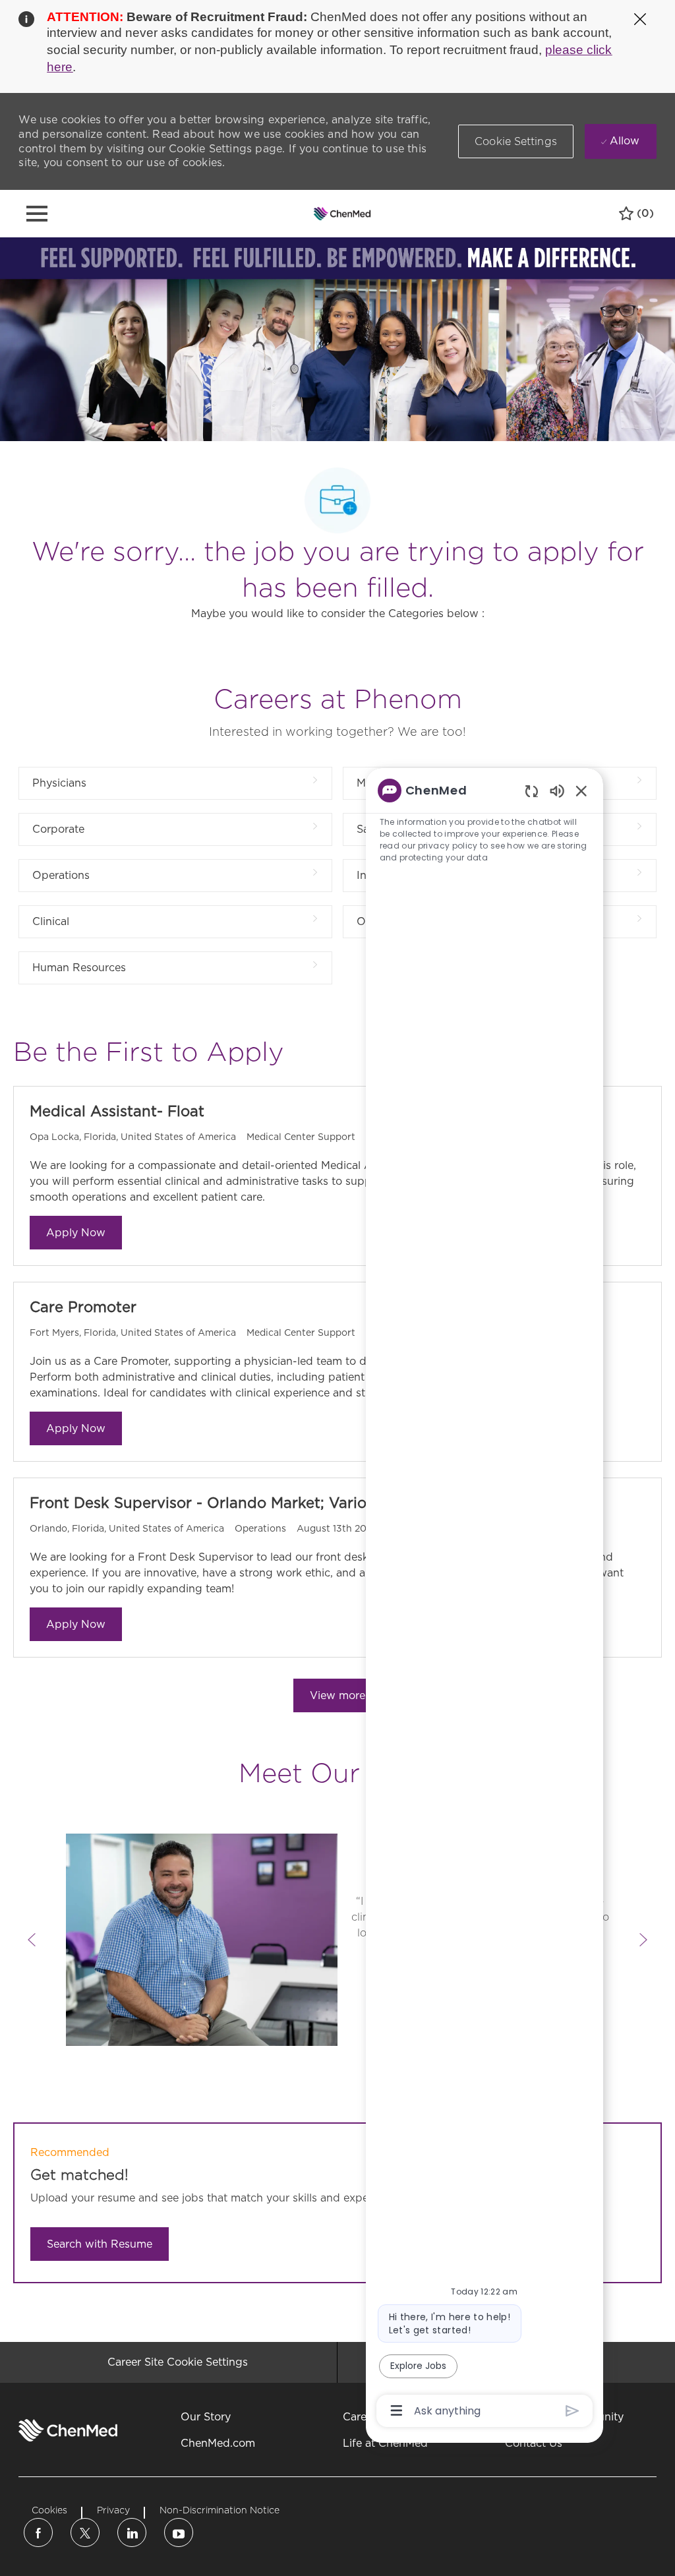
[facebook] (38, 2532)
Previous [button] (32, 1940)
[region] (484, 1600)
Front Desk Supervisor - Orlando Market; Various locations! (244, 1503)
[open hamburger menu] (37, 214)
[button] (516, 141)
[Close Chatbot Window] (581, 791)
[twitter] (85, 2532)
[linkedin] (132, 2532)
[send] (572, 2411)
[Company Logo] (342, 213)
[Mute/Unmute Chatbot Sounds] (557, 790)
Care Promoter (83, 1307)
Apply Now (76, 1233)
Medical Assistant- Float (117, 1111)
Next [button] (643, 1940)
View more (337, 1695)
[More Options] (396, 2411)
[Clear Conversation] (532, 791)
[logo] (68, 2430)
